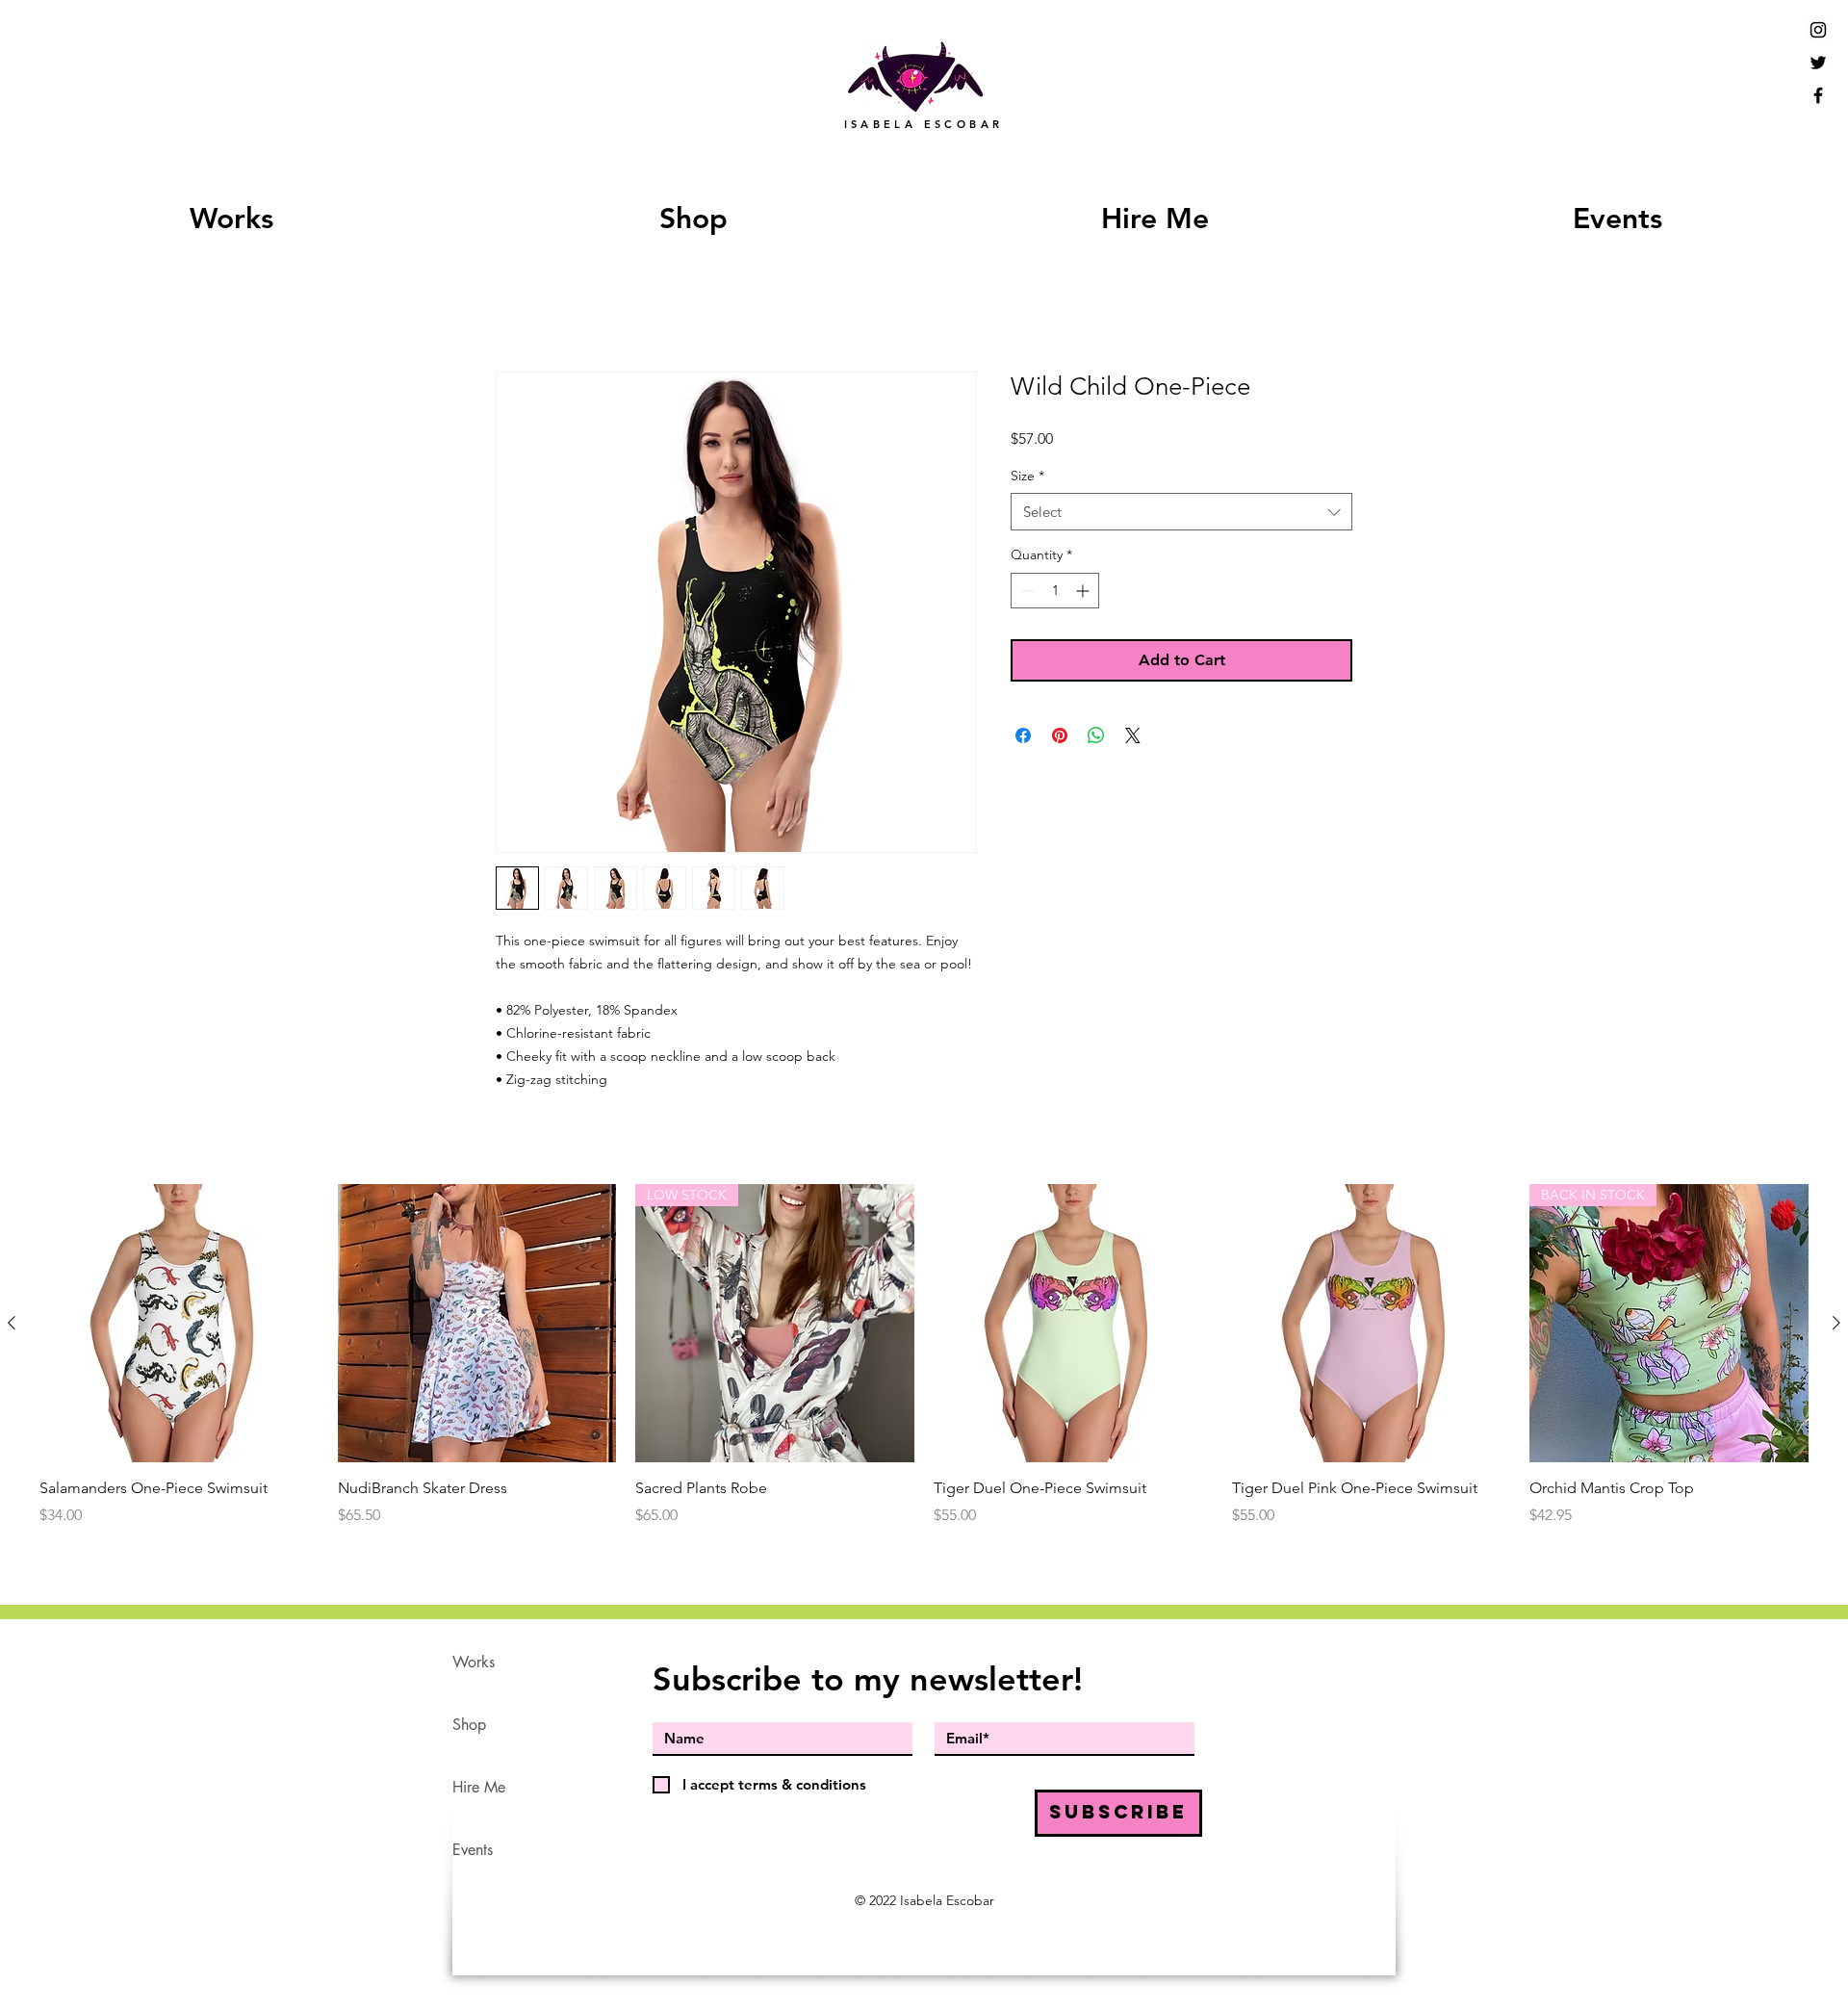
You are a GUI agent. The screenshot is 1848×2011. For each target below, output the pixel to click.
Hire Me (479, 1789)
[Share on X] (1133, 737)
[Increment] (1084, 593)
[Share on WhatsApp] (1096, 737)
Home (517, 304)
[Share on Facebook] (1023, 737)
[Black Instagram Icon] (1818, 30)
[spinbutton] (1055, 593)
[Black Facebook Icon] (1818, 95)
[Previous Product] (12, 1325)
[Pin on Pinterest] (1060, 737)
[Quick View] (179, 1326)
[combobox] (1181, 515)
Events (473, 1852)
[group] (924, 1357)
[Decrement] (1026, 593)
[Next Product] (1836, 1325)
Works (474, 1664)
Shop (469, 1727)
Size (1027, 477)
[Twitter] (1818, 63)
